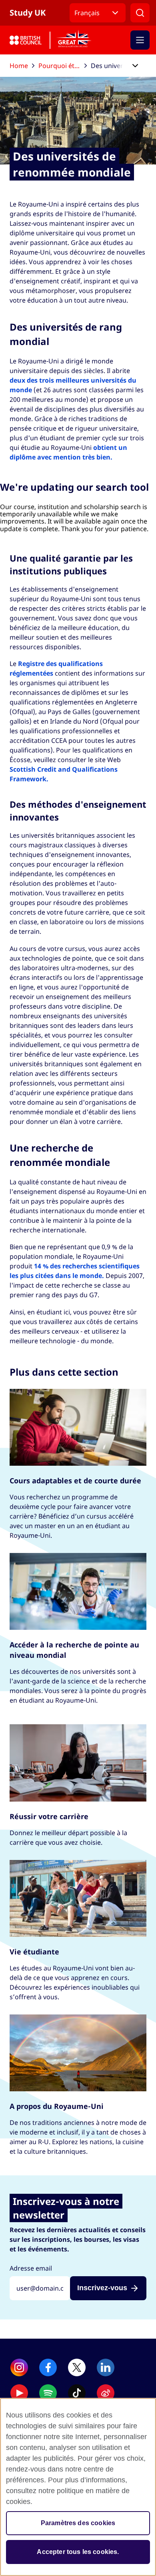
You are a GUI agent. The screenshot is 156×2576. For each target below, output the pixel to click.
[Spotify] (48, 2393)
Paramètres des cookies (78, 2523)
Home (19, 66)
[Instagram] (19, 2367)
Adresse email (31, 2268)
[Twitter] (77, 2367)
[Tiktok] (77, 2393)
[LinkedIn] (106, 2367)
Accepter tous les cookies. (78, 2552)
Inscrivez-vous (102, 2288)
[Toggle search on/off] (140, 13)
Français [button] (87, 13)
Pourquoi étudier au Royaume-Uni (63, 66)
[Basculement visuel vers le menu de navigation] (135, 66)
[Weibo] (106, 2393)
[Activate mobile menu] (140, 40)
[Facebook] (48, 2367)
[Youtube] (19, 2393)
